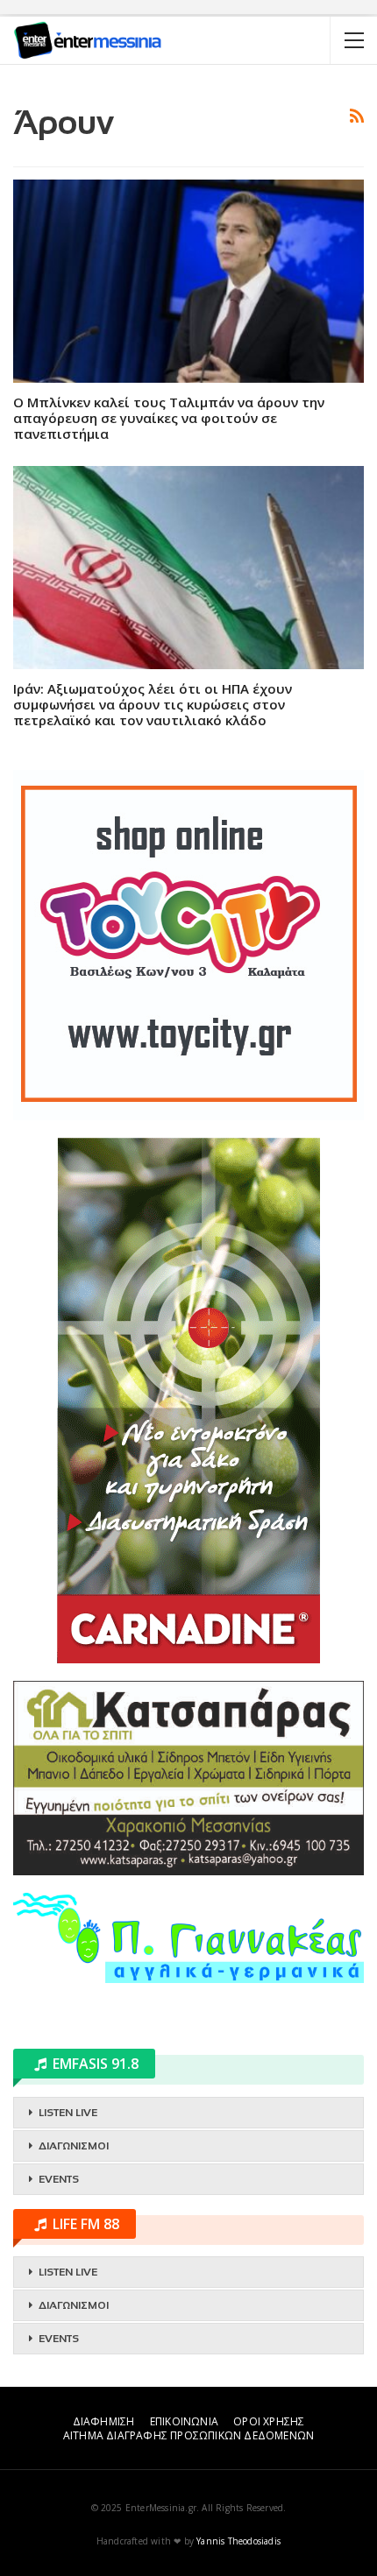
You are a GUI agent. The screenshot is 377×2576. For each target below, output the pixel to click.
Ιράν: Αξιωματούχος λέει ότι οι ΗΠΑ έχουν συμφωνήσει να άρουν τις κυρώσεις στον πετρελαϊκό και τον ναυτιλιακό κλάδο (153, 704)
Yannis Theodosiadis (238, 2541)
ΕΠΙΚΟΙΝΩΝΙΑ (184, 2421)
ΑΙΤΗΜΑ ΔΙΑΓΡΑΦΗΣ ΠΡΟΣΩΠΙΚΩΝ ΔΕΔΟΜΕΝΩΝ (188, 2435)
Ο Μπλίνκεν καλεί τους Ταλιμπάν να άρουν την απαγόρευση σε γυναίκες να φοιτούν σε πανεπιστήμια (169, 418)
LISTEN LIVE (68, 2113)
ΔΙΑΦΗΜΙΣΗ (104, 2421)
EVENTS (59, 2179)
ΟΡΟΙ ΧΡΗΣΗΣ (269, 2421)
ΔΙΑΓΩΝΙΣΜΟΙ (74, 2146)
